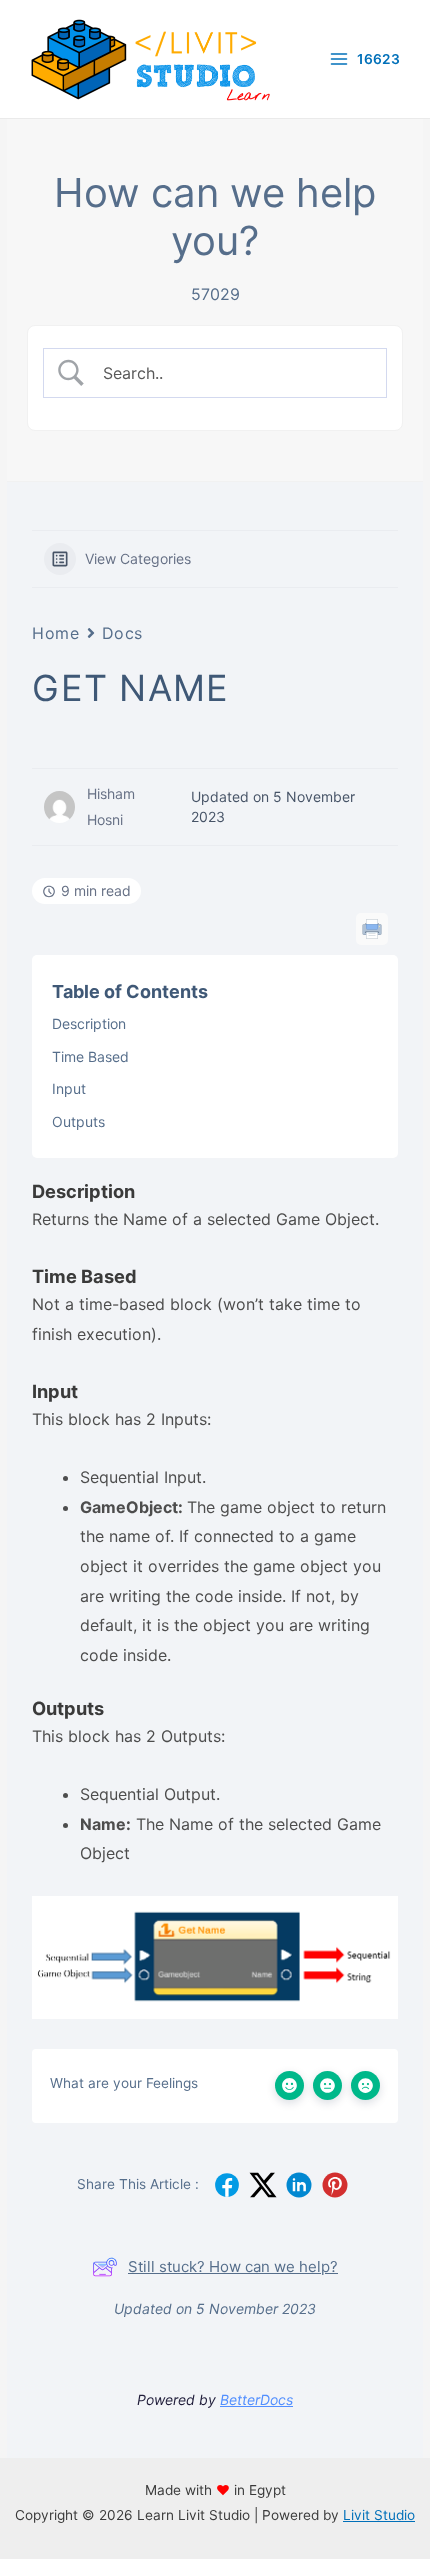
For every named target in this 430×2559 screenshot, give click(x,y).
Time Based (90, 1056)
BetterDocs (256, 2399)
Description (89, 1023)
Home (55, 633)
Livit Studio (379, 2515)
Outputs (78, 1121)
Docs (122, 633)
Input (69, 1088)
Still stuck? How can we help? (233, 2266)
